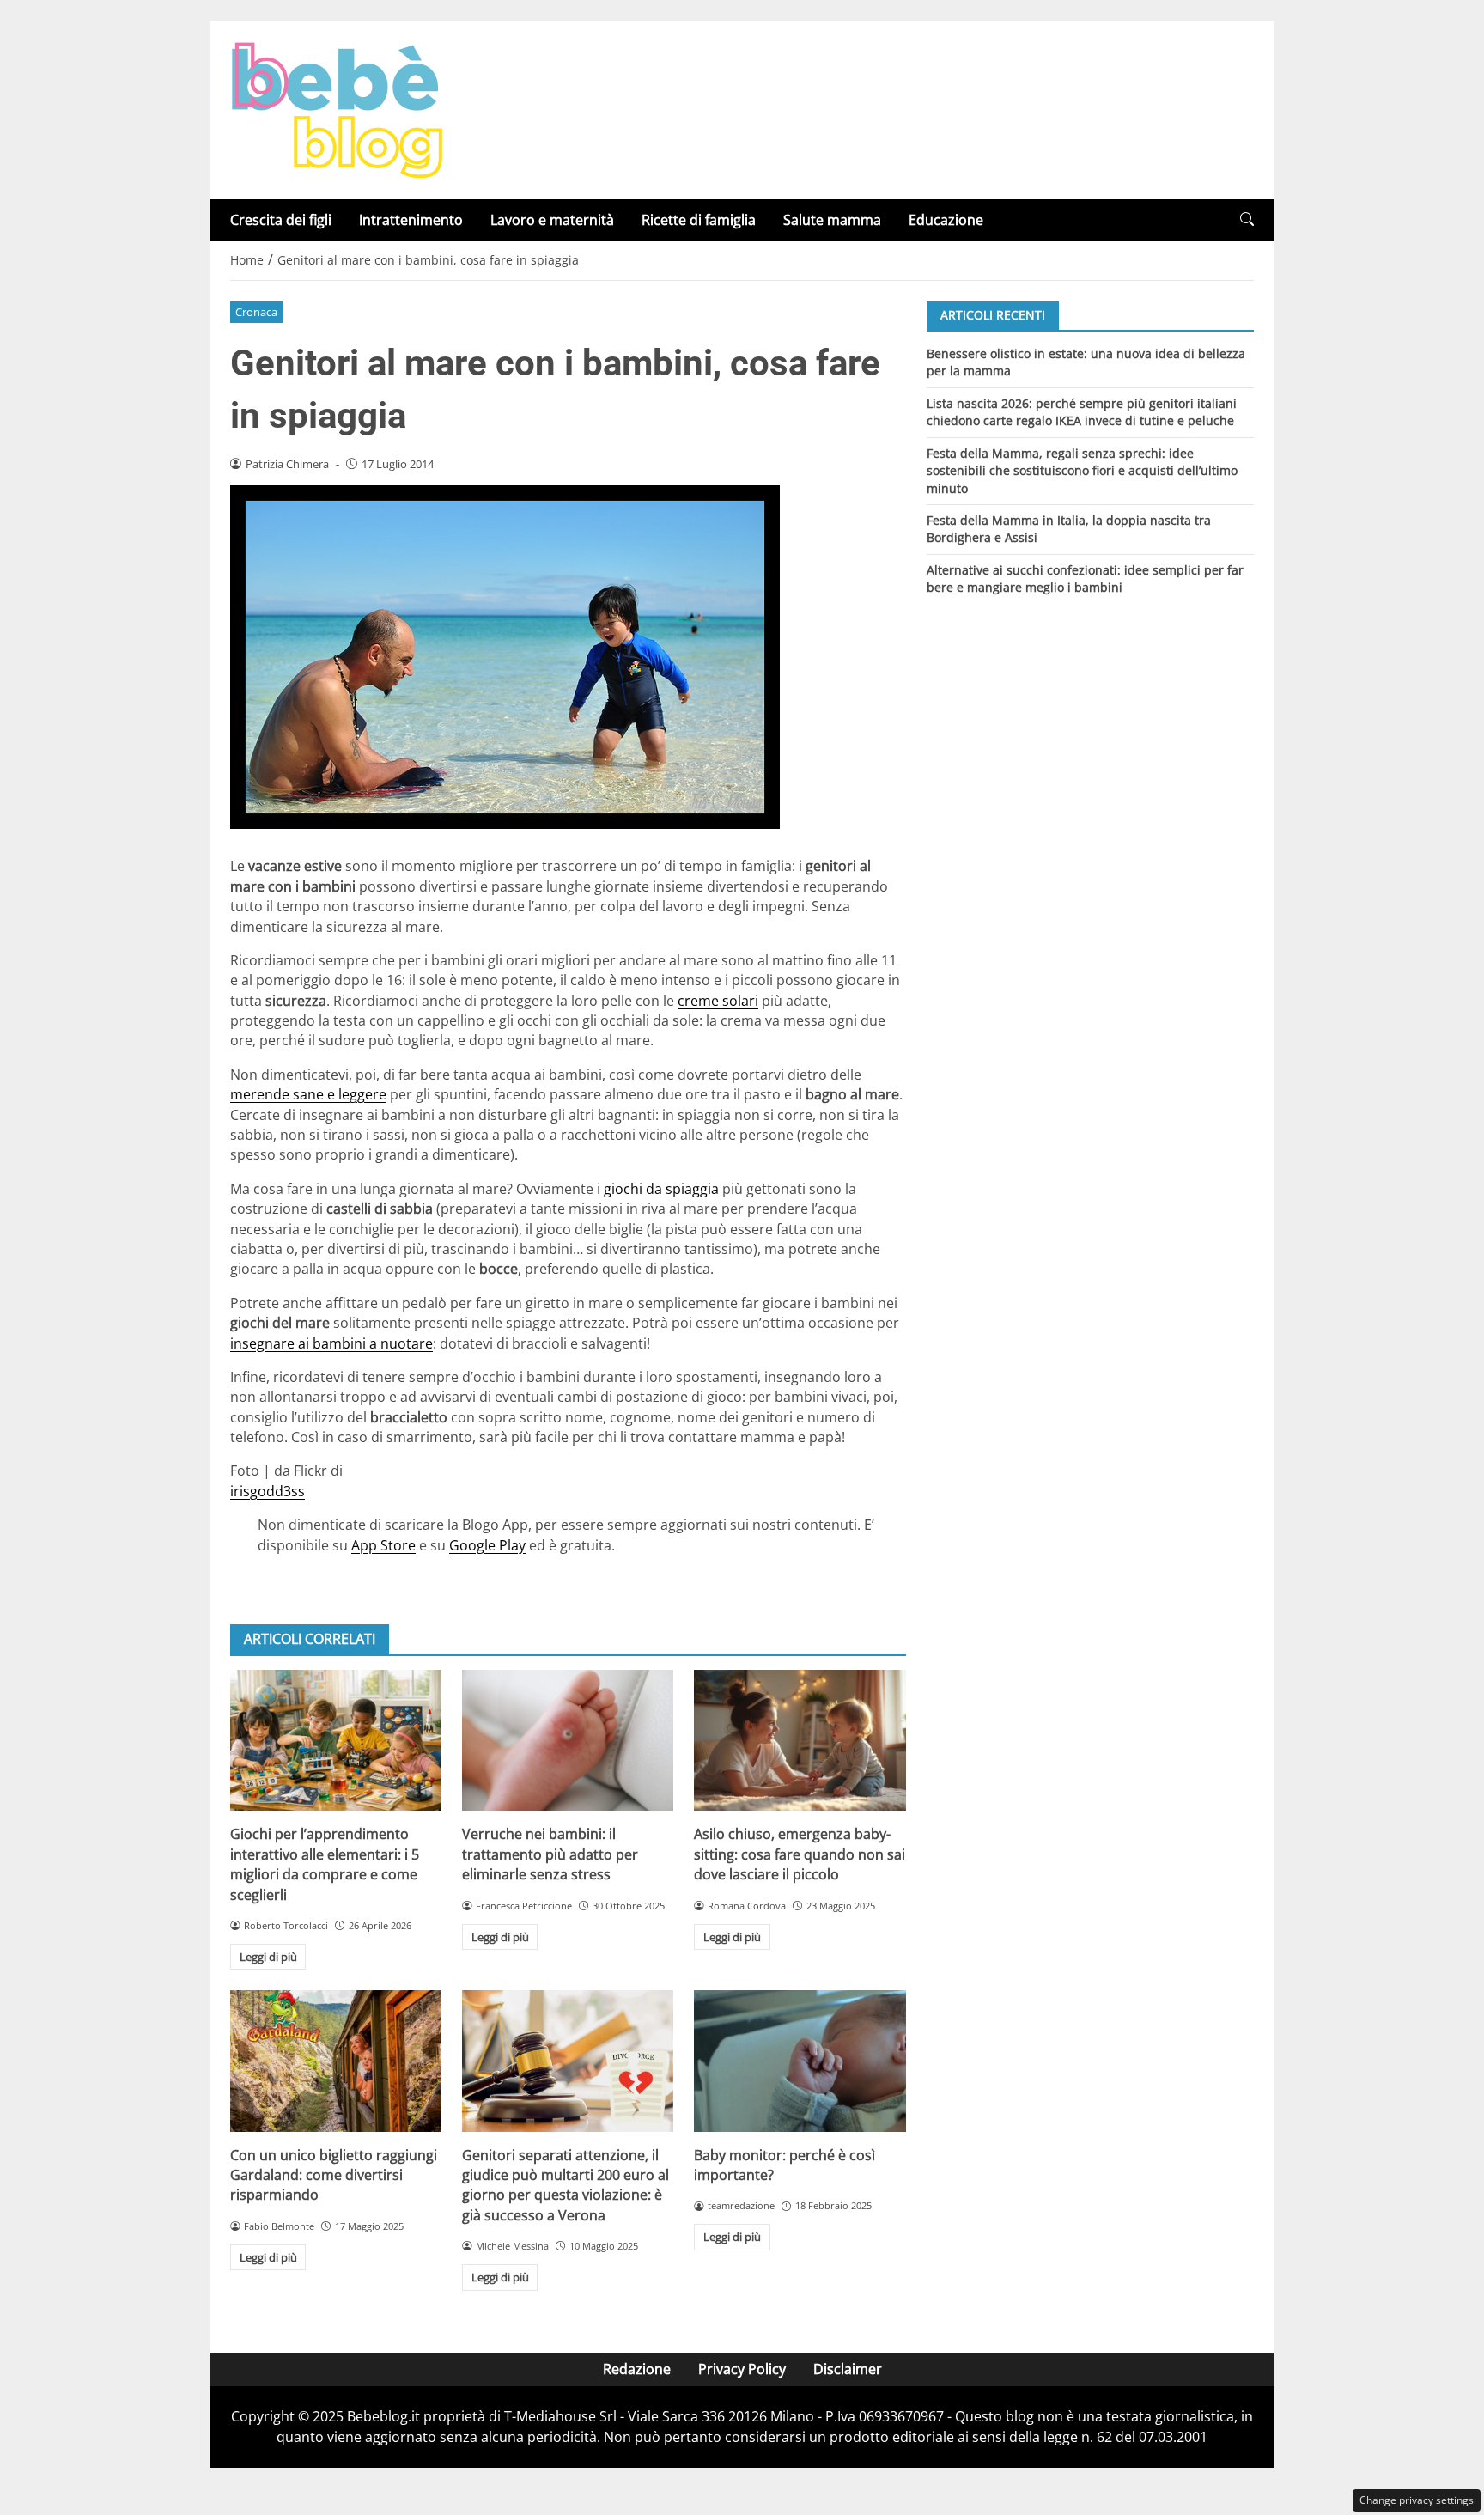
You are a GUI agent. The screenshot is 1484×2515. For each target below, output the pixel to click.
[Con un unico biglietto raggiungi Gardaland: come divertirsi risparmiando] (336, 2061)
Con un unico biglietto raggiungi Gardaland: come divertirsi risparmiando (334, 2175)
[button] (1247, 219)
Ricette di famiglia (699, 220)
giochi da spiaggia (661, 1189)
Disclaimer (848, 2369)
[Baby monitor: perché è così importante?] (800, 2061)
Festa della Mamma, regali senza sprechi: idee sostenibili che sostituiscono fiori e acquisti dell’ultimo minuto (1082, 470)
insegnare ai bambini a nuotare (331, 1343)
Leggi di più (268, 1957)
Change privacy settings (1417, 2500)
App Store (383, 1545)
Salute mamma (832, 220)
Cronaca (256, 312)
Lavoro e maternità (552, 220)
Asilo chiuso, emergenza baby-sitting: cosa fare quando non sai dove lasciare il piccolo (800, 1854)
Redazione (637, 2369)
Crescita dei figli (281, 220)
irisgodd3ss (268, 1491)
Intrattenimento (411, 220)
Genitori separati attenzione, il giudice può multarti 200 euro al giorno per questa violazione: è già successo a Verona (566, 2185)
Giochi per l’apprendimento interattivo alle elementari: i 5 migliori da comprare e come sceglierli (325, 1864)
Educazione (946, 220)
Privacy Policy (742, 2369)
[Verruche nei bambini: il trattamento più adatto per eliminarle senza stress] (568, 1740)
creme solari (718, 1001)
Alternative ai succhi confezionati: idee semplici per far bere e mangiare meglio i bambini (1085, 579)
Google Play (487, 1545)
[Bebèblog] (337, 108)
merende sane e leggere (308, 1094)
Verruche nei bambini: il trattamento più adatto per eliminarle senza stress (550, 1854)
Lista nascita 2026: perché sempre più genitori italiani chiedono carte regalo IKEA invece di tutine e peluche (1082, 411)
